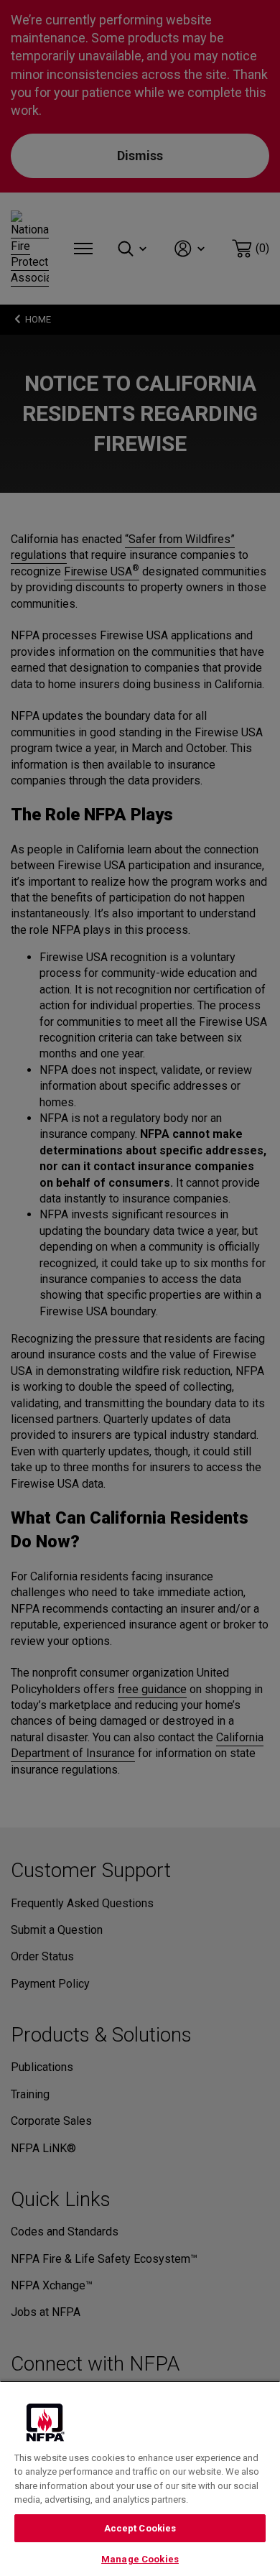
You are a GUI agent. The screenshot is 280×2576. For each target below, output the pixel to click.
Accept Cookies (140, 2528)
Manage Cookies (140, 2559)
